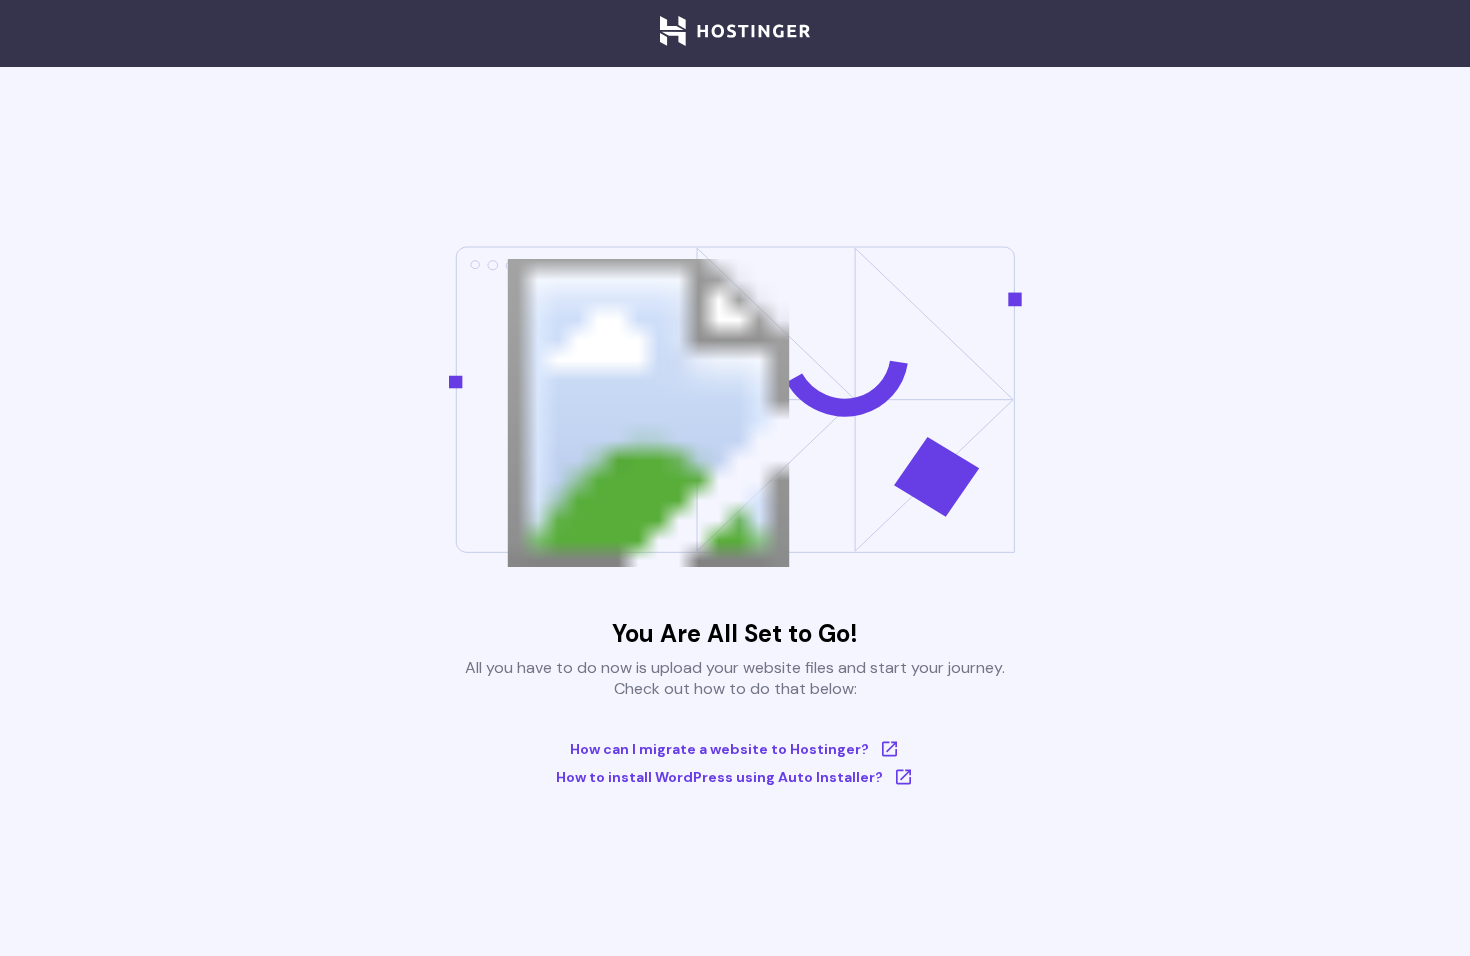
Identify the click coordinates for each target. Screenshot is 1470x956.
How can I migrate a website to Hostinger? (719, 749)
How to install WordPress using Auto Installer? (719, 777)
